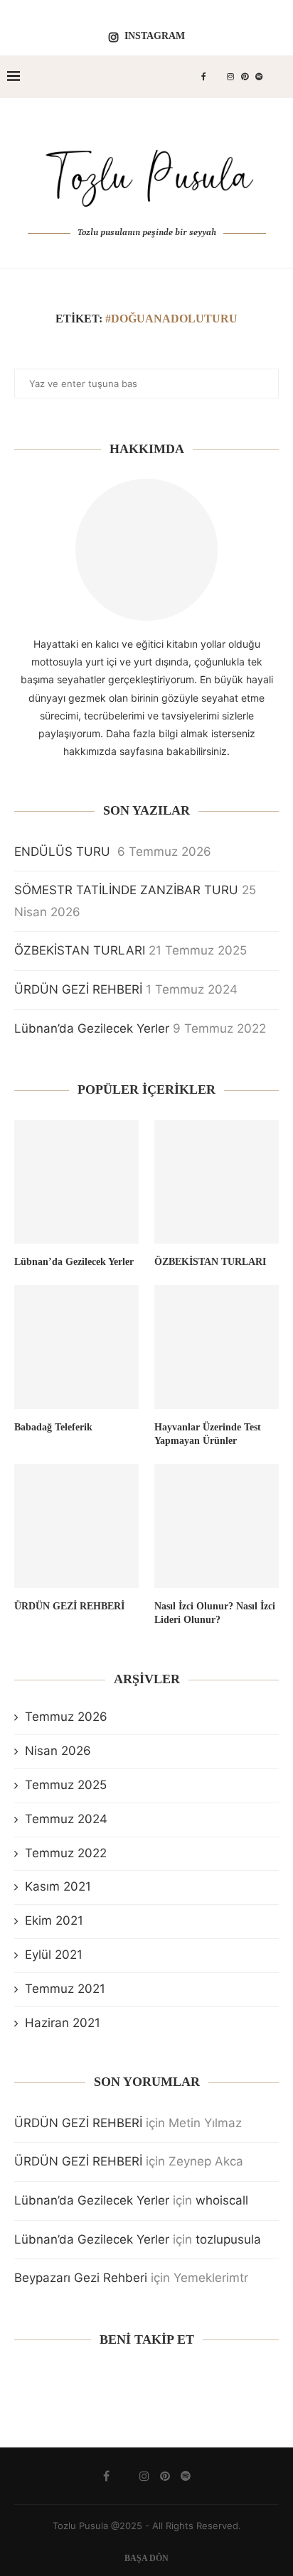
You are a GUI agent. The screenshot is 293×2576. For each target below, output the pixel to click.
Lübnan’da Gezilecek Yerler (92, 1028)
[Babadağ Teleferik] (76, 1347)
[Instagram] (230, 77)
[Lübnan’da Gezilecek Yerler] (76, 1182)
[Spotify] (259, 77)
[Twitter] (217, 77)
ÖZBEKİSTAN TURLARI (80, 950)
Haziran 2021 (63, 2023)
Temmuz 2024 (66, 1819)
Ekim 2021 (54, 1920)
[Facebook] (204, 77)
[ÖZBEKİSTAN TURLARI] (217, 1182)
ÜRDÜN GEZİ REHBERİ (78, 989)
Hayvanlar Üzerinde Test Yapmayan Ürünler (208, 1434)
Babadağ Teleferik (53, 1427)
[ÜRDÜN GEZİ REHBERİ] (76, 1526)
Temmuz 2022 (66, 1853)
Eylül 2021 (54, 1955)
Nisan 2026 (58, 1751)
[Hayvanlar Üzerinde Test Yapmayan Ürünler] (217, 1347)
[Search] (279, 77)
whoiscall (222, 2200)
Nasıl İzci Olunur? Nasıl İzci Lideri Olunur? (215, 1613)
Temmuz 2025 (66, 1785)
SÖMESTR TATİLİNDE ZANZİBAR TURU (126, 890)
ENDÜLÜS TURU (64, 852)
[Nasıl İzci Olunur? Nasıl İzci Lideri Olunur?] (217, 1526)
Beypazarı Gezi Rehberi (81, 2278)
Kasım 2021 (58, 1886)
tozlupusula (228, 2239)
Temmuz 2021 (65, 1989)
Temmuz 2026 (66, 1717)
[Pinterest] (245, 77)
